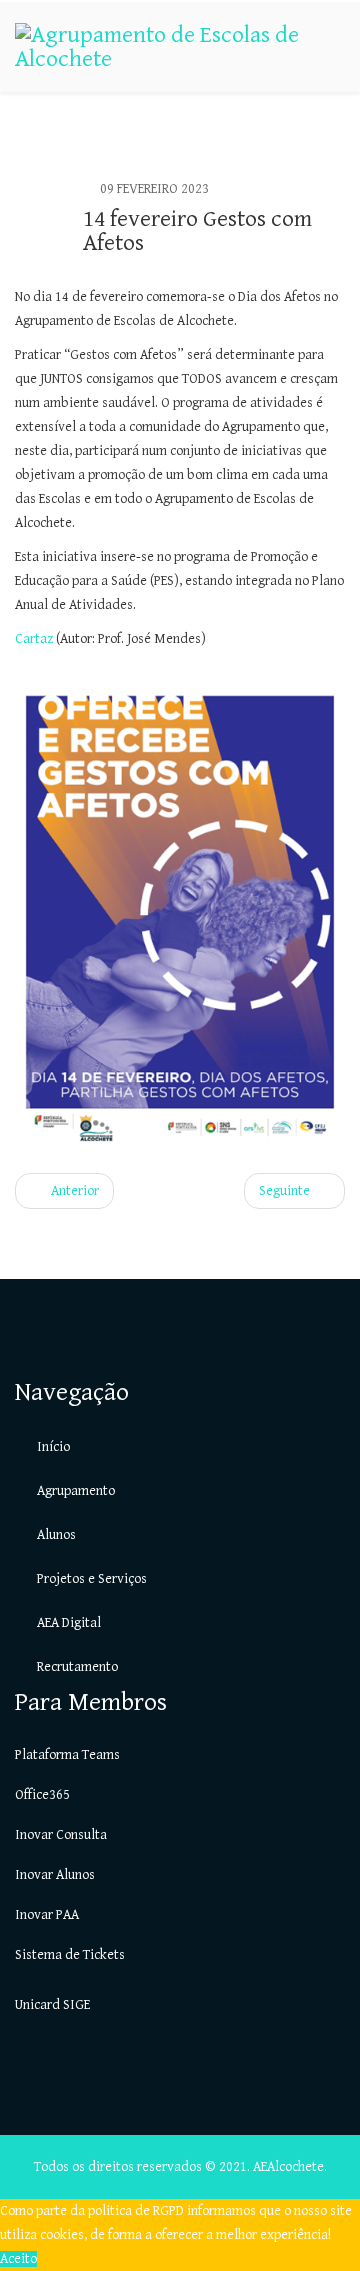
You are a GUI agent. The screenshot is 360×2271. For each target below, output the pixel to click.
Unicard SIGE (52, 2005)
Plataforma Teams (67, 1755)
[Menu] (337, 135)
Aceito (18, 2259)
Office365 (42, 1795)
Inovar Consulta (61, 1835)
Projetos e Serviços (90, 1579)
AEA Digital (67, 1623)
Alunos (55, 1535)
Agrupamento (74, 1491)
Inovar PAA (47, 1915)
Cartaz (35, 639)
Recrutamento (76, 1667)
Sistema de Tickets (70, 1955)
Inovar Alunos (55, 1875)
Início (52, 1447)
